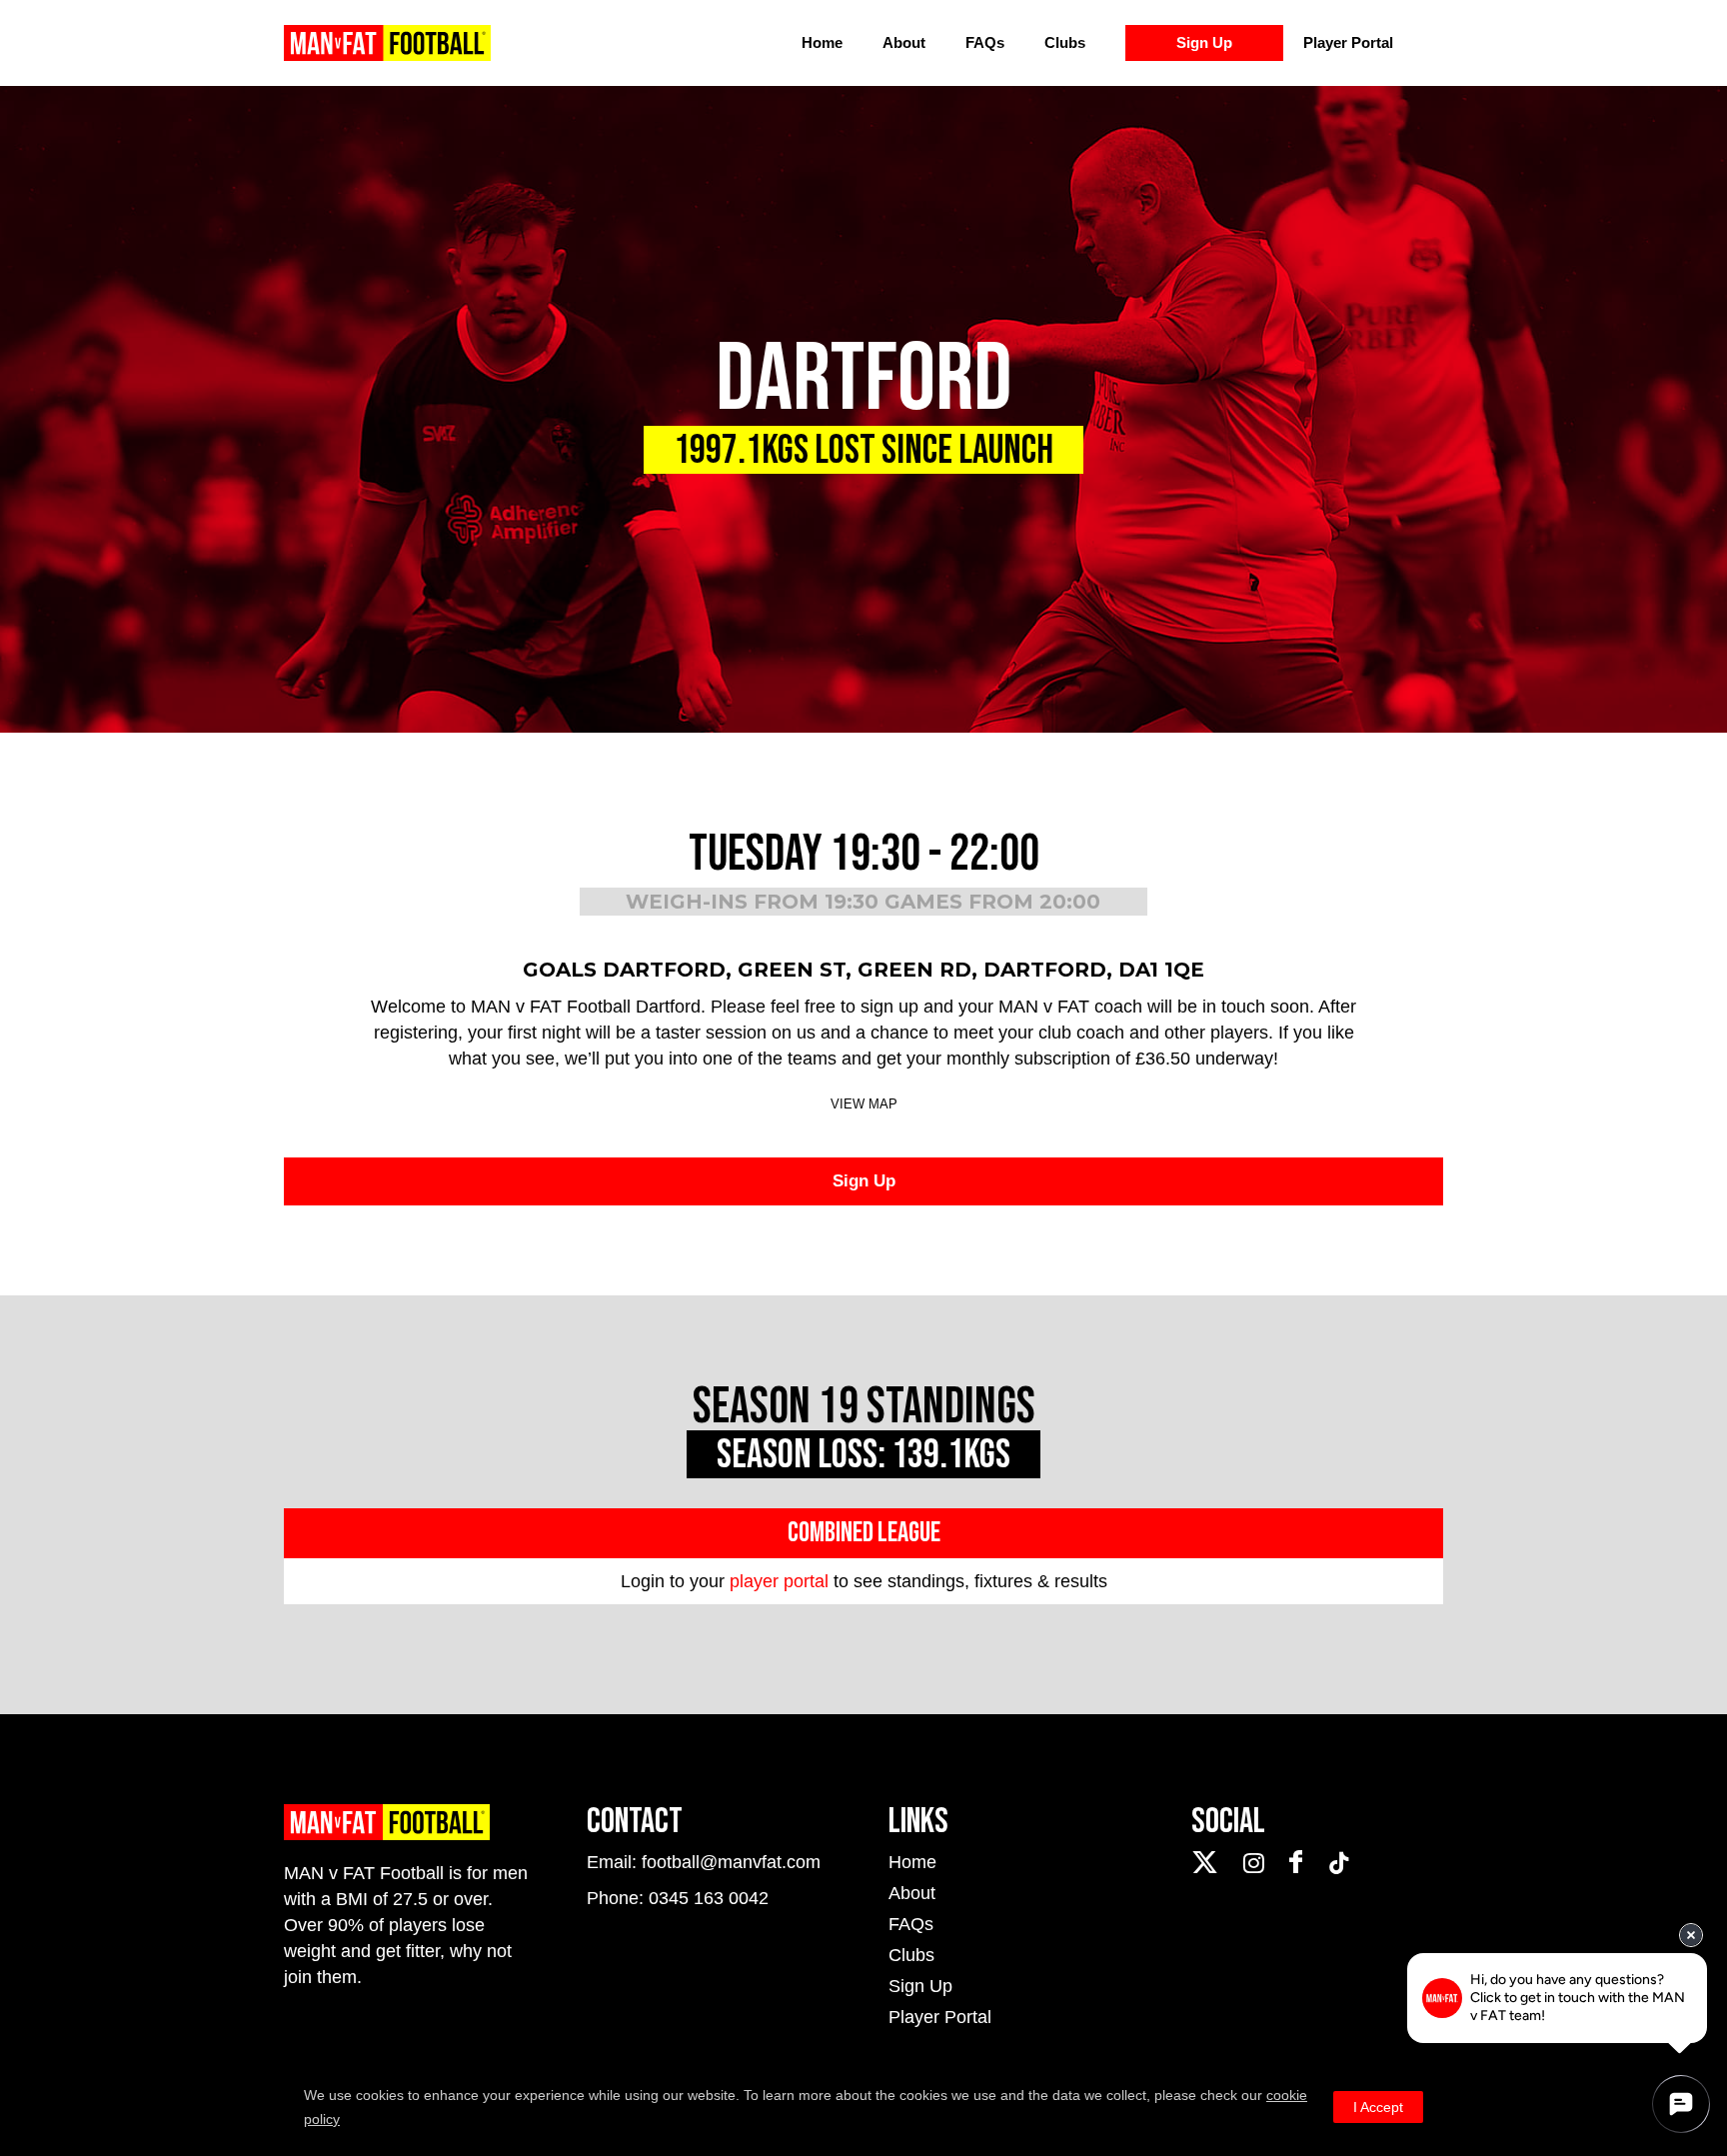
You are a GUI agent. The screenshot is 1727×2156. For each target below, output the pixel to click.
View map (864, 1104)
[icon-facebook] (1301, 1863)
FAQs (985, 42)
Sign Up (1204, 42)
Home (822, 42)
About (904, 42)
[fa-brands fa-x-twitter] (1210, 1863)
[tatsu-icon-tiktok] (1339, 1863)
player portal (779, 1581)
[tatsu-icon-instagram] (1259, 1863)
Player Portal (1348, 42)
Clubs (1065, 42)
